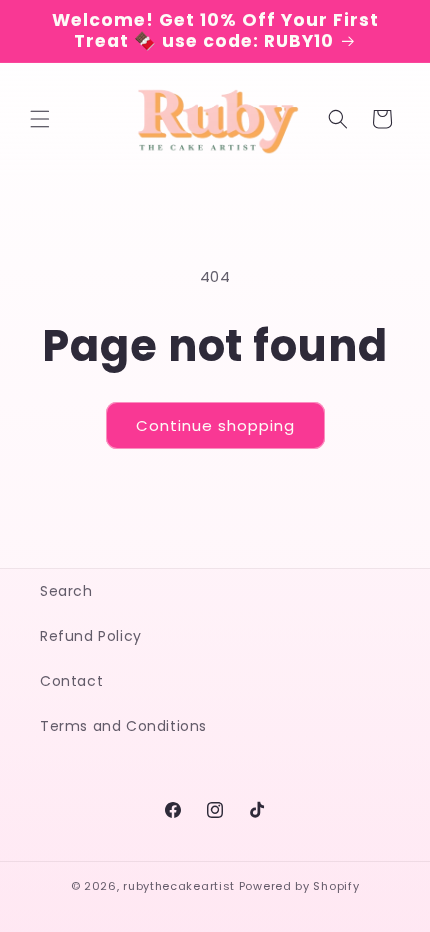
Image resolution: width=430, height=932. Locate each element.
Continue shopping (215, 425)
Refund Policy (91, 636)
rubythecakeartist (179, 886)
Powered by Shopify (299, 886)
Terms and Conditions (123, 726)
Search (66, 591)
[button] (40, 119)
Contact (71, 681)
